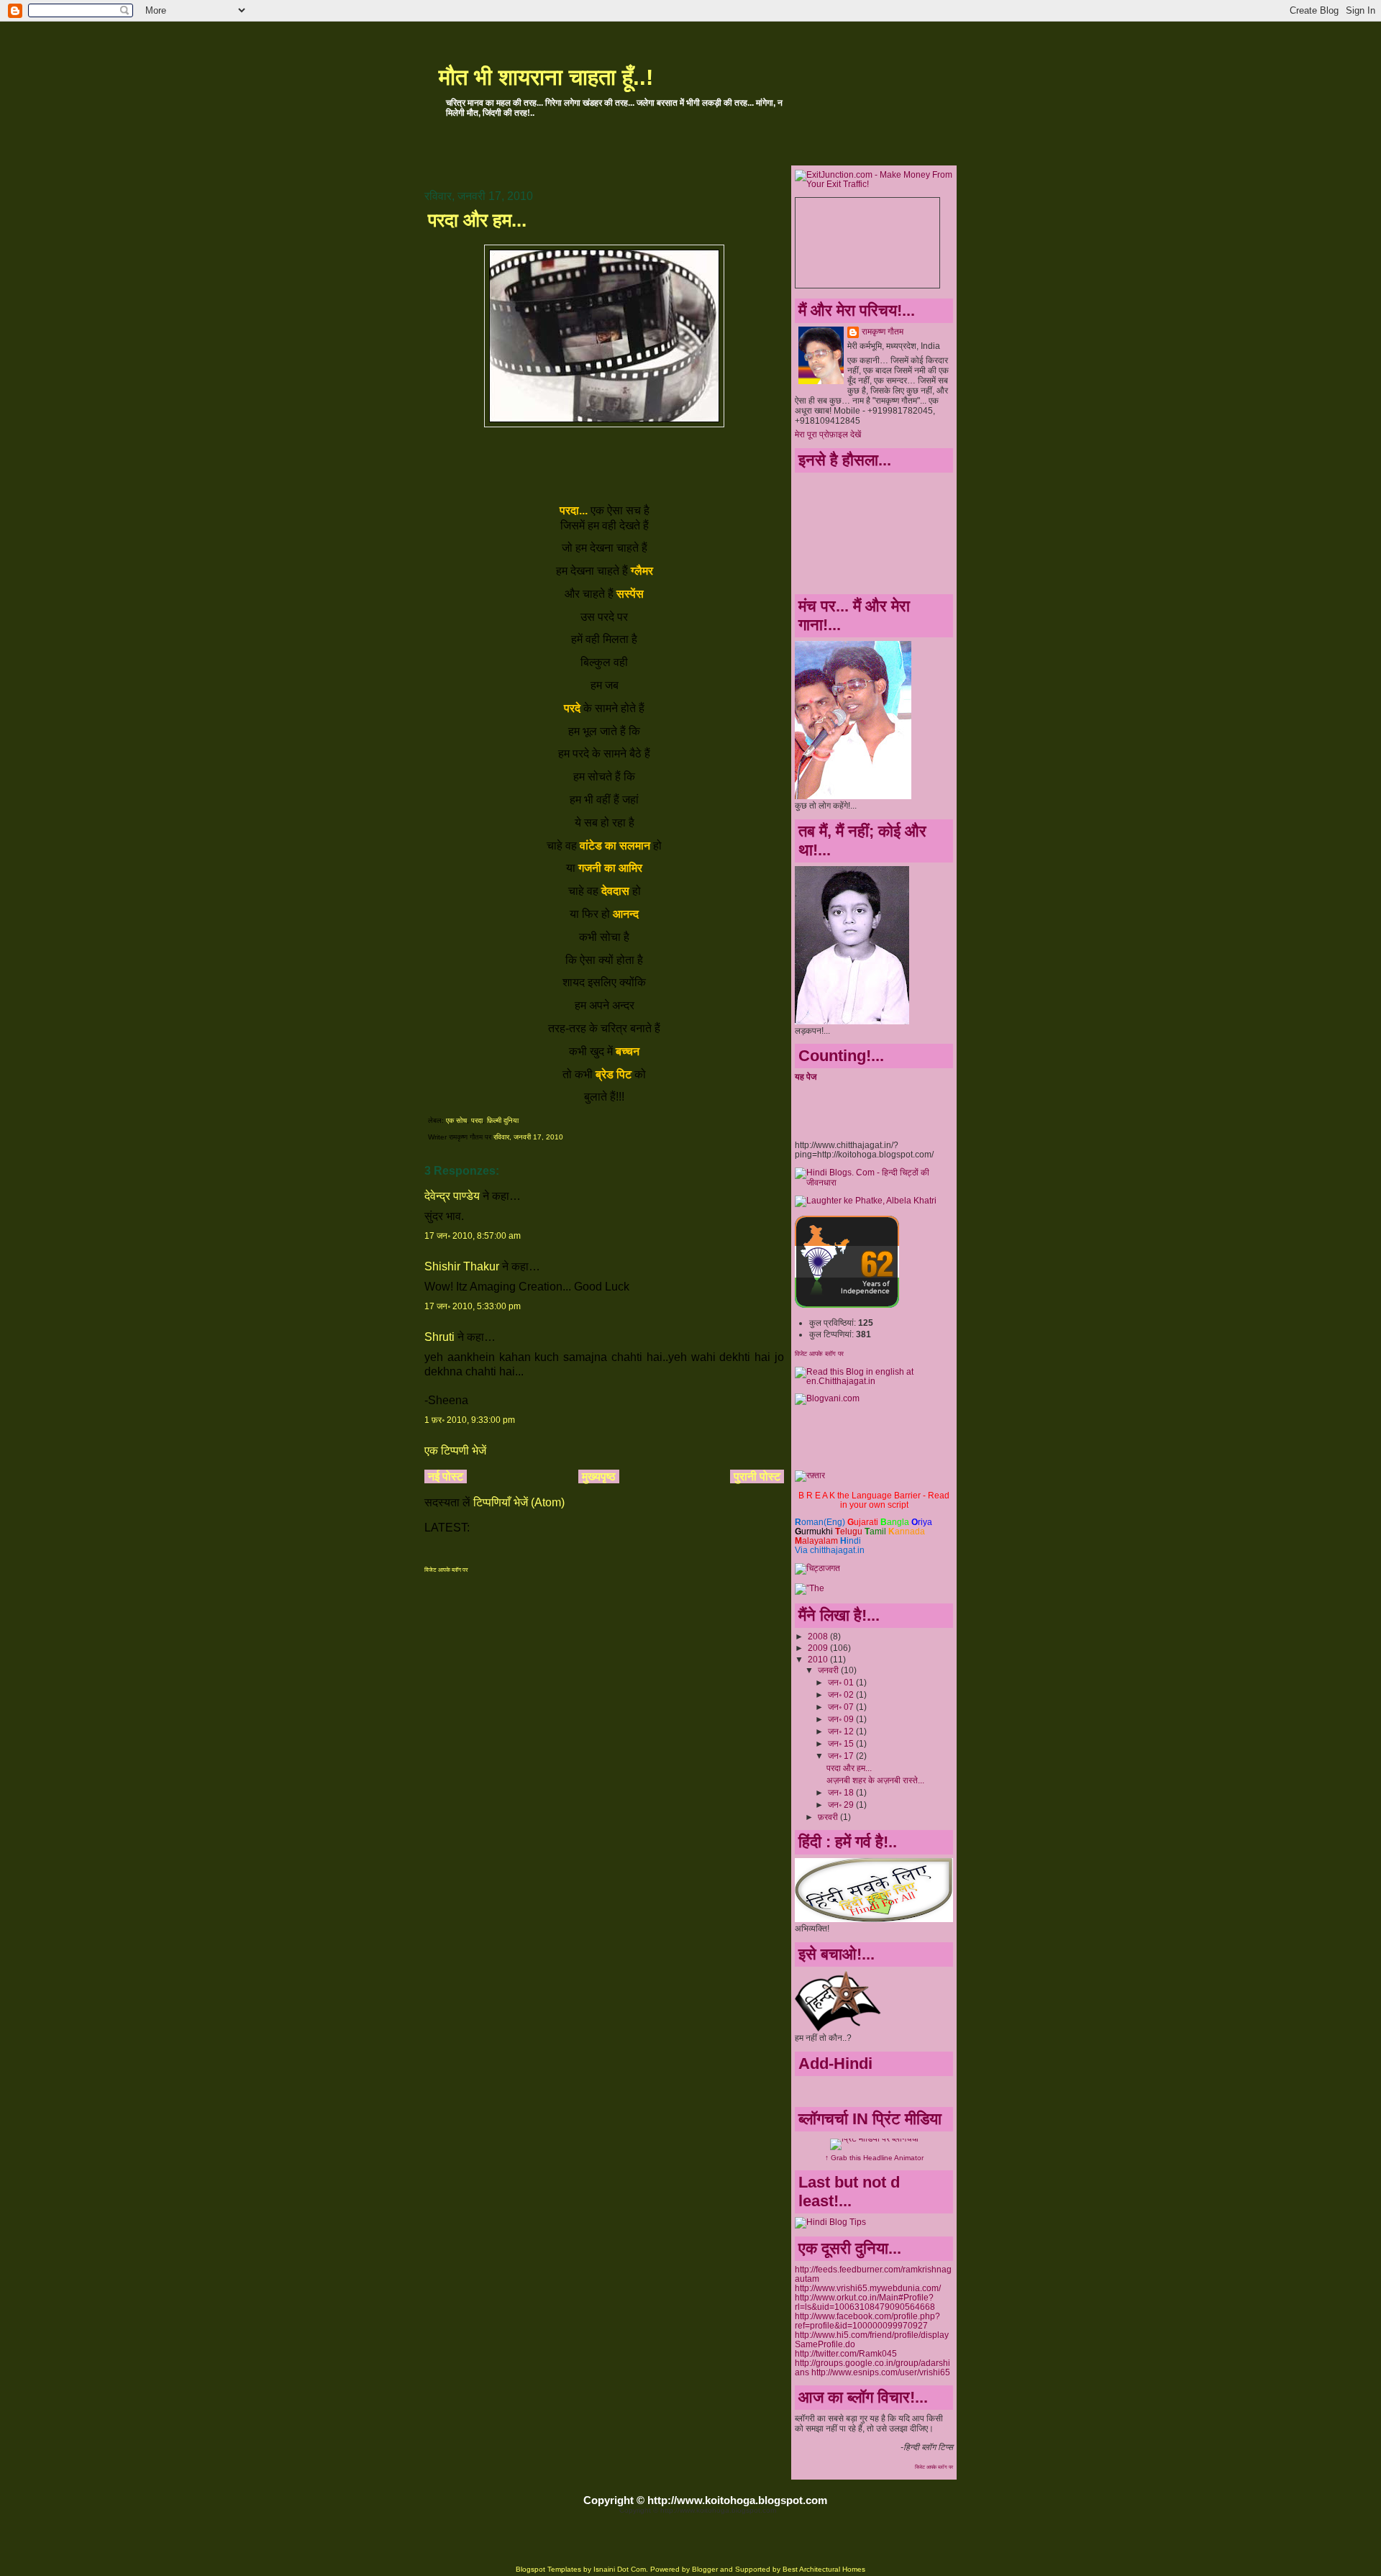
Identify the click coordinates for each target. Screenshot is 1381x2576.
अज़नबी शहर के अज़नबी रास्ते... (875, 1780)
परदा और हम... (477, 220)
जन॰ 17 (842, 1756)
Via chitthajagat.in (830, 1550)
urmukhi (814, 1531)
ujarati (863, 1522)
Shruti (439, 1337)
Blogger (705, 2569)
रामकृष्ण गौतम (883, 331)
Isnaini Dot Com (620, 2569)
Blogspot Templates (548, 2569)
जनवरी (829, 1670)
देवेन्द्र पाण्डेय (452, 1196)
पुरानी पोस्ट (757, 1476)
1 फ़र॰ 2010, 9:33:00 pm (470, 1420)
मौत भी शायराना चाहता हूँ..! (546, 77)
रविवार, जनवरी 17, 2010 (528, 1137)
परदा (477, 1120)
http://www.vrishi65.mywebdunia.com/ (868, 2288)
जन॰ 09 (842, 1719)
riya (922, 1522)
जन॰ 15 (842, 1743)
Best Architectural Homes (824, 2569)
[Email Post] (566, 1137)
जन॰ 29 (842, 1804)
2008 (819, 1636)
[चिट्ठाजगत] (817, 1568)
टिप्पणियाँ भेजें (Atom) (519, 1502)
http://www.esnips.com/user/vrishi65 (881, 2372)
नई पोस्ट (446, 1476)
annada (907, 1531)
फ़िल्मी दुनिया (503, 1120)
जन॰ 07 (842, 1707)
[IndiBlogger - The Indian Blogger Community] (847, 1305)
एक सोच (456, 1120)
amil (875, 1531)
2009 (819, 1648)
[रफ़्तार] (810, 1475)
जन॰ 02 (842, 1694)
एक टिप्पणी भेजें (455, 1451)
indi (851, 1540)
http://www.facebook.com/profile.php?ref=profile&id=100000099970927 (867, 2321)
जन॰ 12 (842, 1731)
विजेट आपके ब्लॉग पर (446, 1570)
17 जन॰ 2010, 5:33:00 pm (473, 1306)
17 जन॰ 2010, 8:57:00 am (473, 1236)
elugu (849, 1531)
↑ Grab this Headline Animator (874, 2158)
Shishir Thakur (462, 1266)
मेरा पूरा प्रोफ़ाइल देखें (828, 434)
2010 (819, 1659)
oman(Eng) (820, 1522)
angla (895, 1522)
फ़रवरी (829, 1817)
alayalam (816, 1540)
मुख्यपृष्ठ (599, 1476)
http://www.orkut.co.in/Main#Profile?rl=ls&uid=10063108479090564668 (865, 2302)
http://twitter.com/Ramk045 (846, 2353)
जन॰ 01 (842, 1682)
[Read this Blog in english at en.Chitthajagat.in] (874, 1381)
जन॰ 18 (842, 1792)
